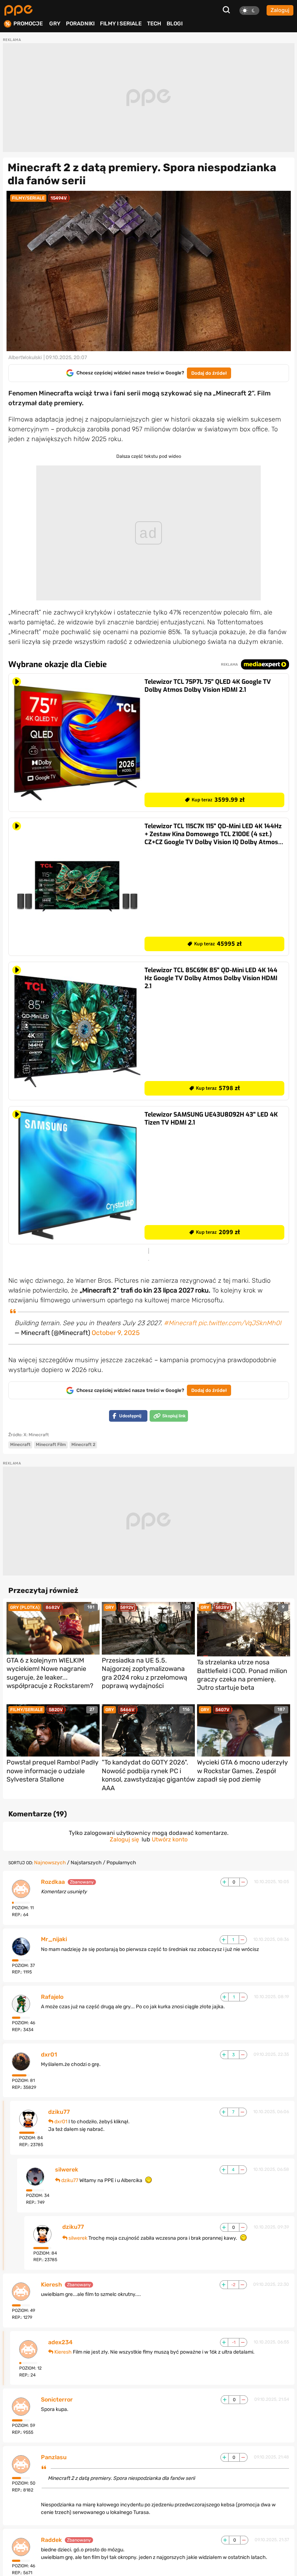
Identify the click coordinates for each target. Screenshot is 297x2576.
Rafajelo (52, 1997)
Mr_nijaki (54, 1939)
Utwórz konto (170, 1839)
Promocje (28, 24)
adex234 (60, 2342)
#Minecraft (180, 1323)
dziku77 (59, 2112)
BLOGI (175, 24)
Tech (154, 24)
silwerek (67, 2170)
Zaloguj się (124, 1839)
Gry (55, 24)
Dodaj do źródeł (209, 373)
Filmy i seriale (121, 24)
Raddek (51, 2540)
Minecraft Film (51, 1445)
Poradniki (80, 24)
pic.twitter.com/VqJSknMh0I (240, 1323)
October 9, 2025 (116, 1333)
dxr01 (49, 2055)
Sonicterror (57, 2400)
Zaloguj (280, 10)
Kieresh (51, 2285)
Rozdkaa (53, 1882)
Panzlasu (54, 2457)
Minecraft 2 (83, 1445)
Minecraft (20, 1445)
